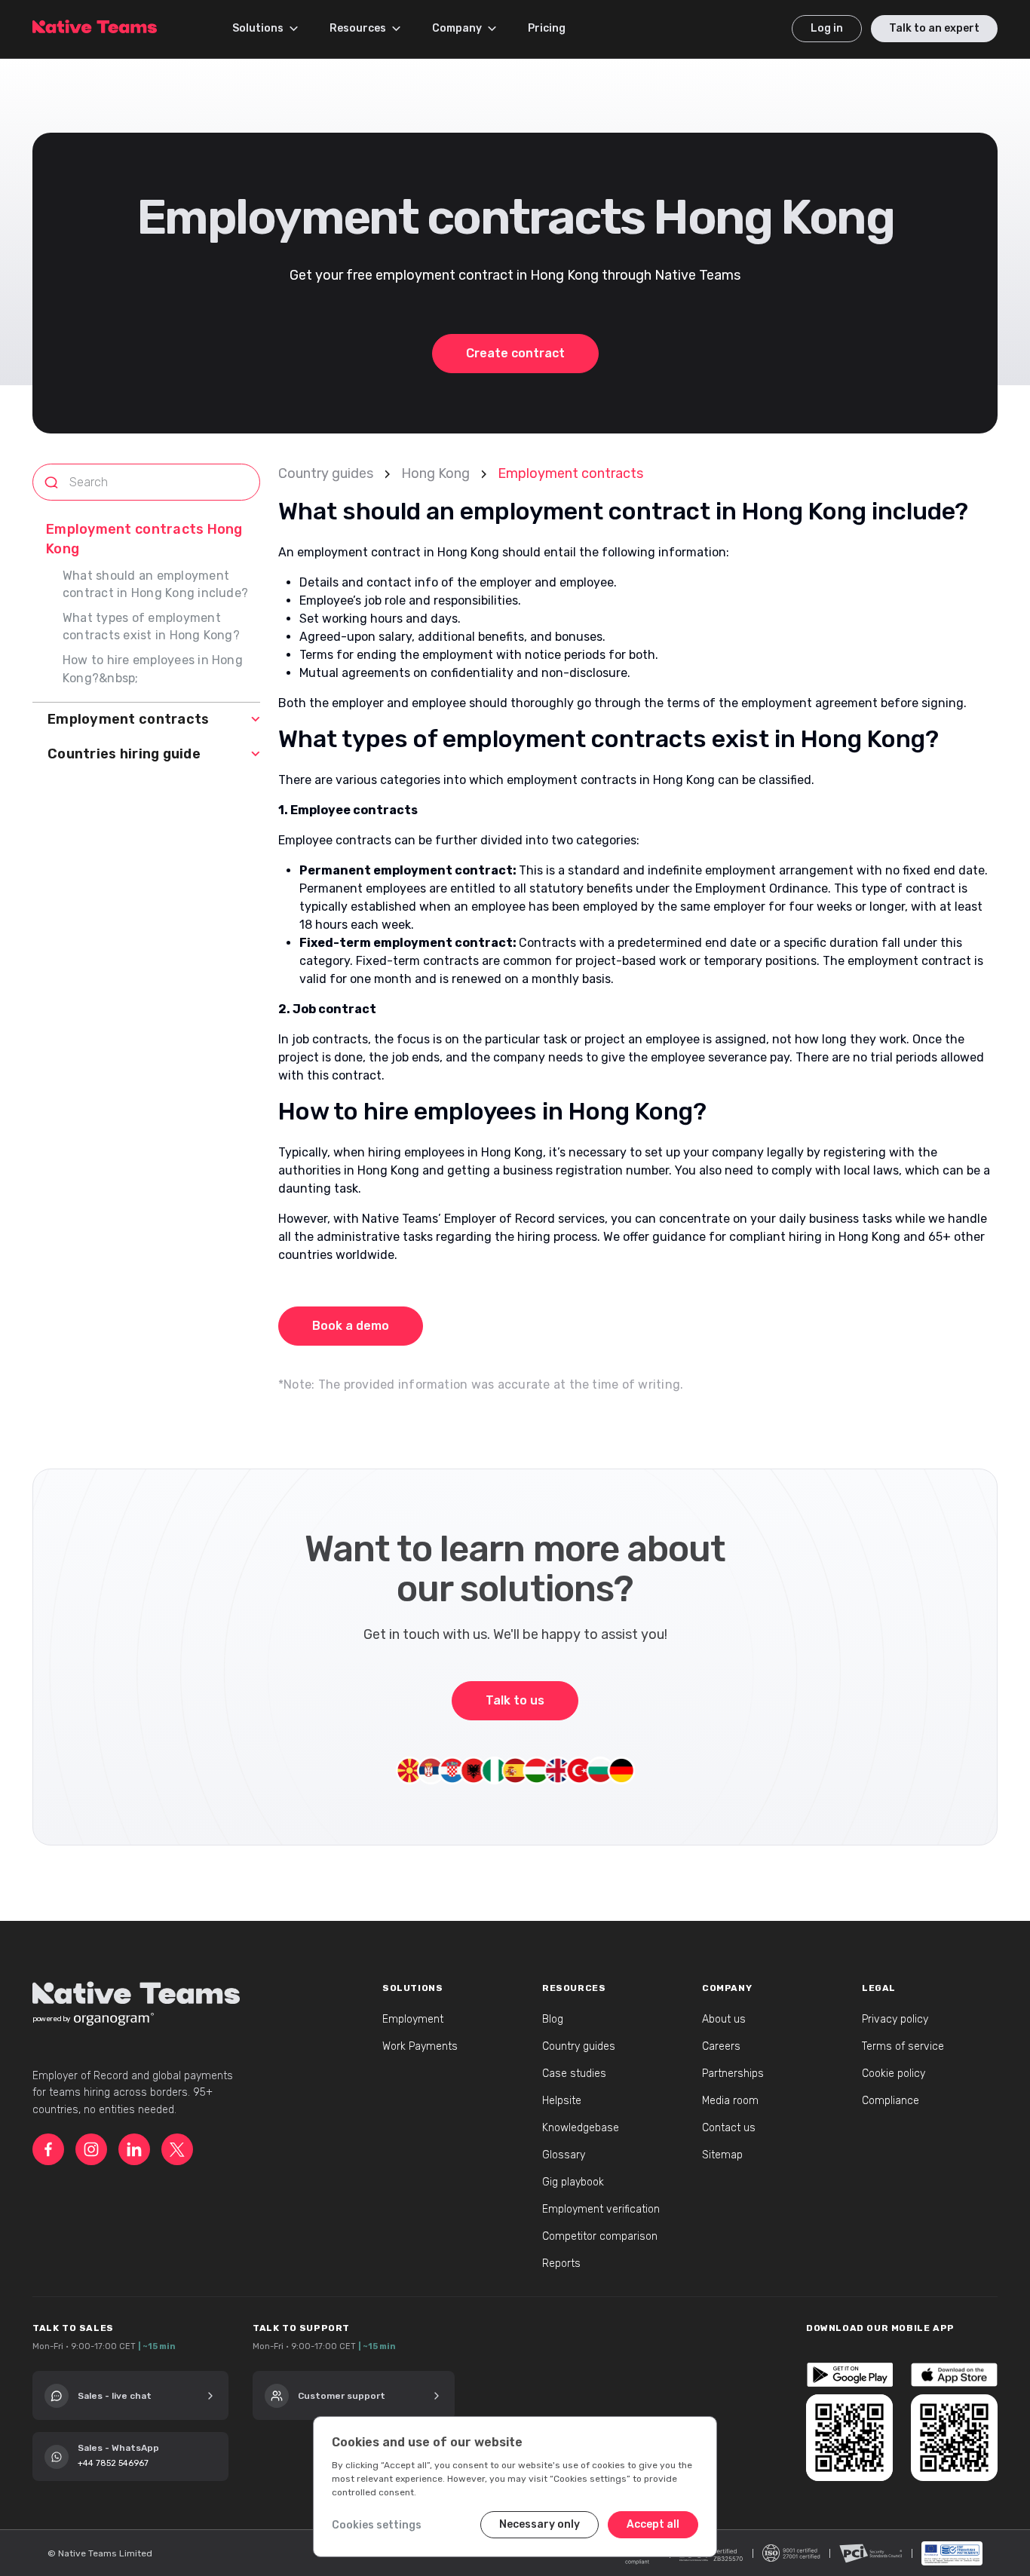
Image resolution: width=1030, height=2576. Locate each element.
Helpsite (562, 2101)
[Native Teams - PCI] (871, 2553)
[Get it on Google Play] (849, 2375)
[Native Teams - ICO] (791, 2553)
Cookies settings (377, 2525)
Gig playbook (573, 2182)
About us (724, 2019)
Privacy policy (895, 2019)
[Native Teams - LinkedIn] (134, 2149)
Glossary (564, 2155)
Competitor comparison (600, 2236)
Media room (730, 2101)
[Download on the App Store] (954, 2375)
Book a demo (351, 1326)
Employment (413, 2019)
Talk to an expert (934, 28)
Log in (827, 28)
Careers (721, 2046)
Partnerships (733, 2074)
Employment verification (601, 2209)
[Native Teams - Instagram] (91, 2149)
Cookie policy (894, 2074)
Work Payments (420, 2046)
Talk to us (515, 1700)
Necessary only (540, 2524)
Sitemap (722, 2155)
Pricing (547, 28)
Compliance (891, 2101)
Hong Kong (435, 473)
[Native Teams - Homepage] (95, 23)
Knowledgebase (581, 2128)
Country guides (326, 473)
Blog (553, 2019)
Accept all (653, 2524)
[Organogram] (114, 2019)
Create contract (515, 353)
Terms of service (903, 2046)
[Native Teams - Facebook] (48, 2149)
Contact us (729, 2128)
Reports (561, 2264)
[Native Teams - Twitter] (177, 2149)
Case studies (574, 2074)
